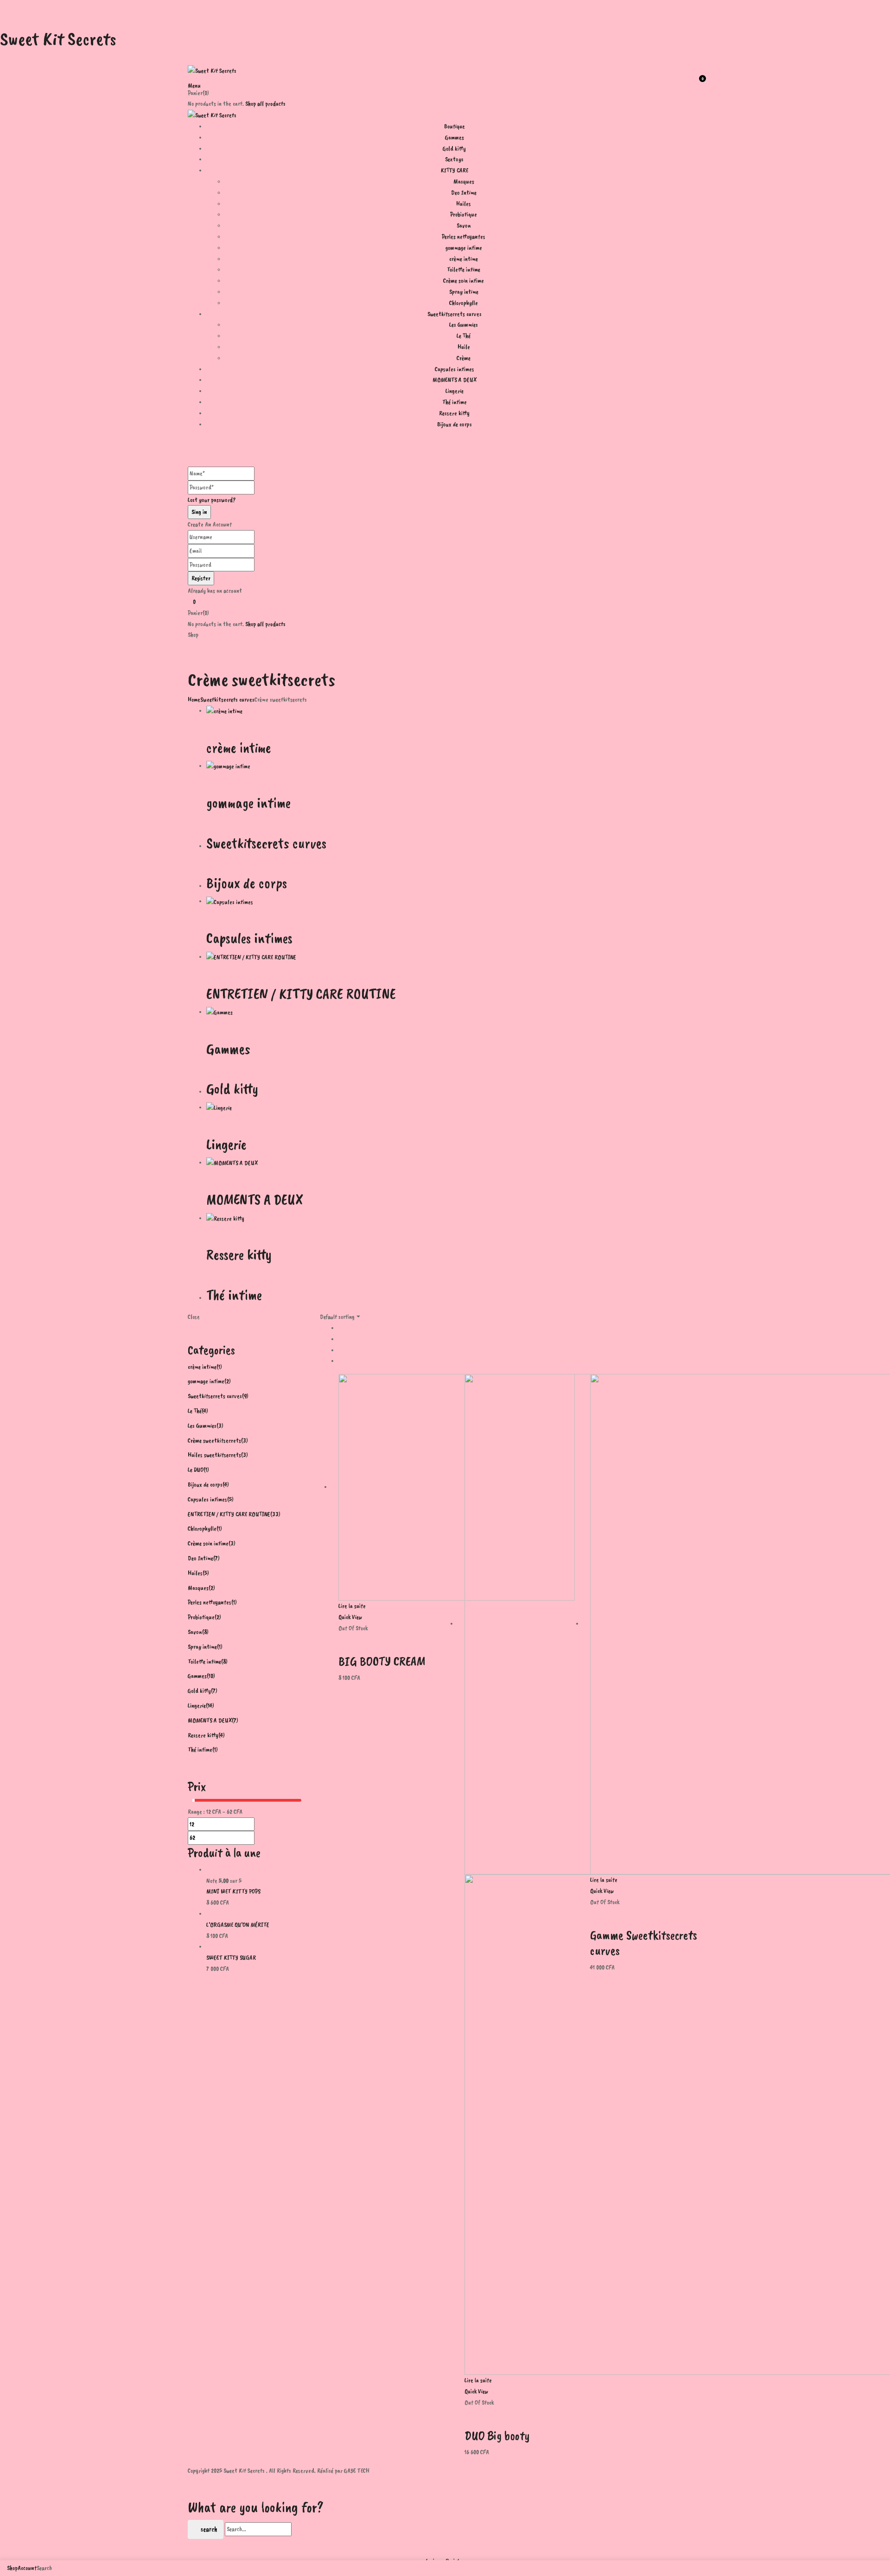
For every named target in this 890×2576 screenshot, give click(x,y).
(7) (216, 1558)
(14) (210, 1706)
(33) (275, 1514)
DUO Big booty (497, 2435)
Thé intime (234, 1295)
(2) (228, 1381)
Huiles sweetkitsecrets (214, 1455)
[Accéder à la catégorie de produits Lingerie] (219, 1107)
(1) (219, 1367)
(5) (230, 1499)
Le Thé (464, 336)
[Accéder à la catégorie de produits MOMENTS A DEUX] (232, 1162)
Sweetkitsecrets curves (227, 699)
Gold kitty (232, 1089)
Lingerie (226, 1144)
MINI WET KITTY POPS (233, 1891)
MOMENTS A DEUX (254, 1199)
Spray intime (464, 292)
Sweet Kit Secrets (58, 39)
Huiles (464, 204)
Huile (464, 347)
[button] (445, 82)
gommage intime (464, 248)
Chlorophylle (464, 303)
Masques (464, 181)
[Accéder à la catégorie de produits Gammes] (219, 1012)
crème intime (464, 259)
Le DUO (196, 1470)
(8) (205, 1632)
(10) (211, 1676)
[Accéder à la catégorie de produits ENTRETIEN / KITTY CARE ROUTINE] (251, 957)
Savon (464, 225)
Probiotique (464, 214)
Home (194, 699)
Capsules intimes (249, 938)
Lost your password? (212, 500)
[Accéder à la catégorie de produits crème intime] (224, 711)
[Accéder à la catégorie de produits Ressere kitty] (225, 1218)
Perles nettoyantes (464, 237)
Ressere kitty (239, 1255)
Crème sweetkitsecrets (214, 1440)
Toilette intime (464, 269)
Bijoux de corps (247, 883)
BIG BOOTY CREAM (382, 1661)
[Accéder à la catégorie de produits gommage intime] (228, 766)
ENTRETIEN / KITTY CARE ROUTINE (301, 994)
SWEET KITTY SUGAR (231, 1958)
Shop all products (265, 104)
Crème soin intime (464, 281)
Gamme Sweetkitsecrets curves (644, 1943)
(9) (245, 1396)
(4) (205, 1411)
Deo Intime (464, 193)
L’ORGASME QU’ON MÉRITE (238, 1925)
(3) (220, 1426)
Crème (464, 358)
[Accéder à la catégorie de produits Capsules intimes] (230, 901)
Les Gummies (464, 325)
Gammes (228, 1049)
